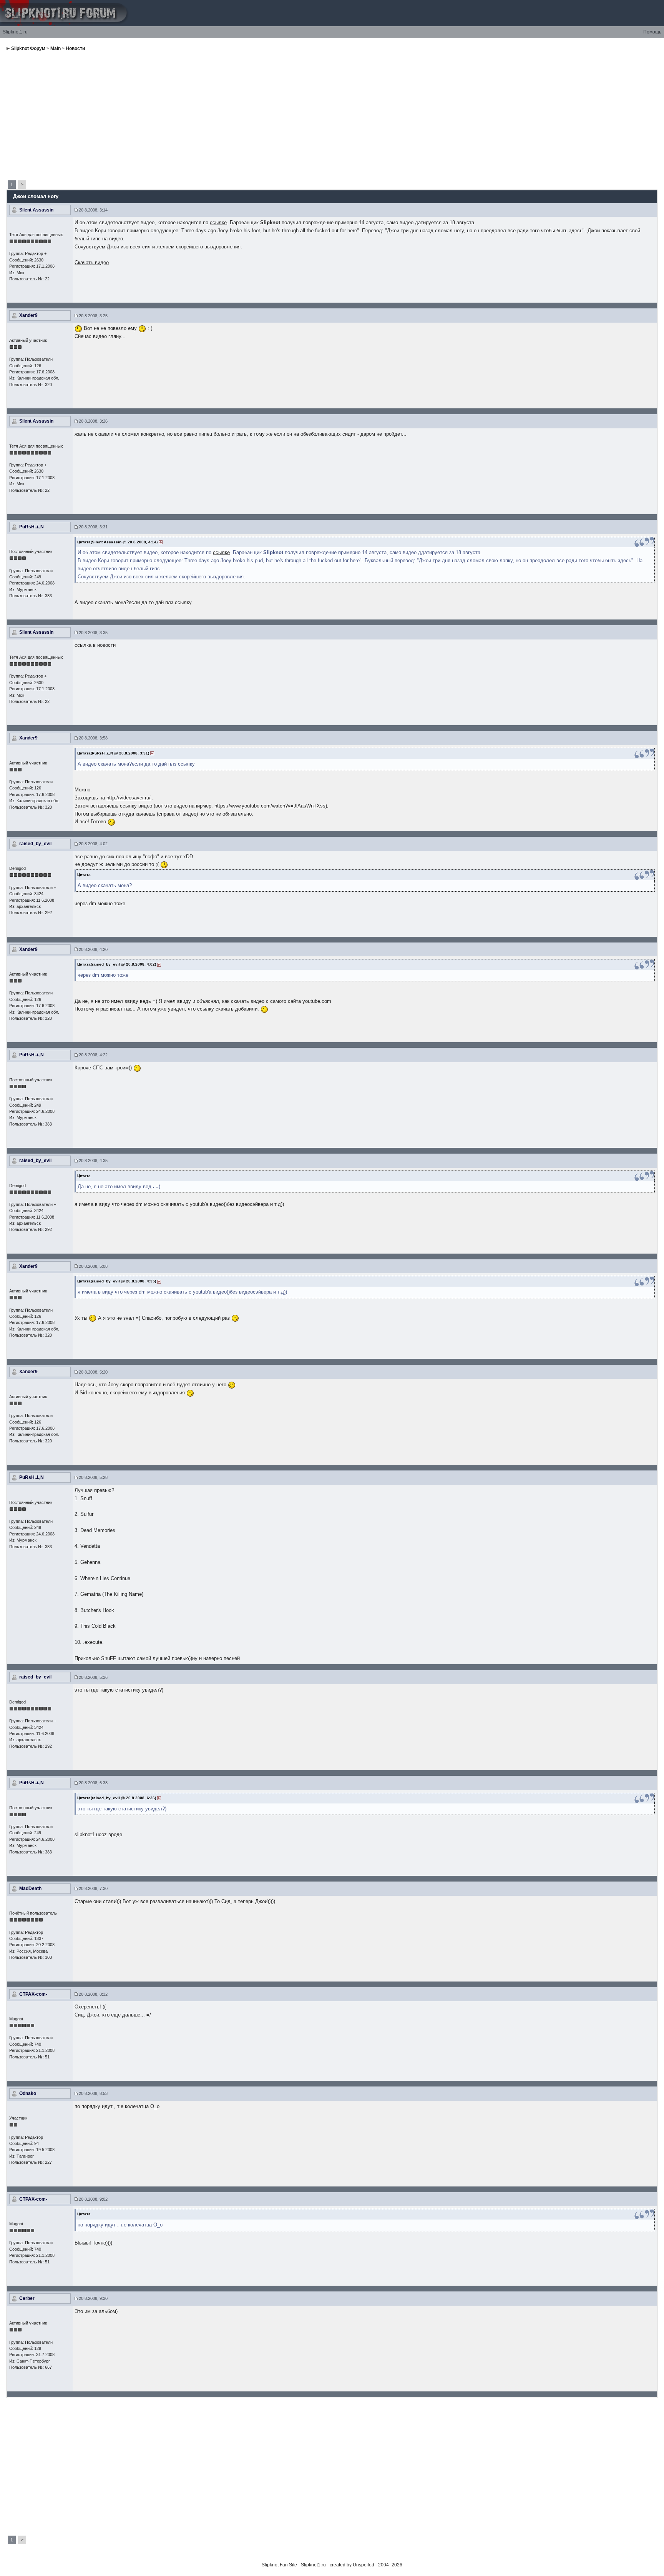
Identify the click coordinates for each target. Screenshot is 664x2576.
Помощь (652, 32)
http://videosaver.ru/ (129, 798)
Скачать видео (92, 262)
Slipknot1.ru (15, 32)
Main (56, 48)
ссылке (218, 222)
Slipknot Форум (28, 48)
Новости (75, 48)
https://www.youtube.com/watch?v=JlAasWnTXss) (271, 806)
